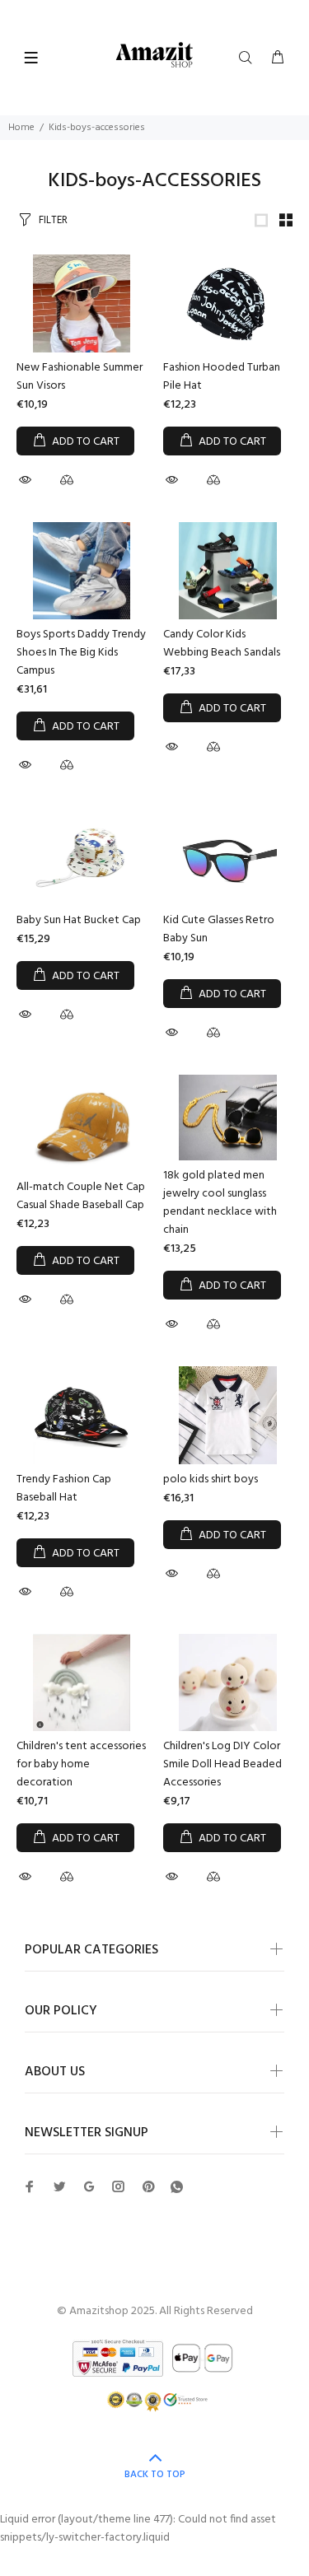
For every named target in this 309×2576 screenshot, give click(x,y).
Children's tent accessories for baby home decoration (81, 1764)
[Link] (261, 220)
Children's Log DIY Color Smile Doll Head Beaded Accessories (222, 1764)
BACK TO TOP (155, 2475)
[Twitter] (30, 2186)
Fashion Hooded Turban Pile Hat (222, 377)
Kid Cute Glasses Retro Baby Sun (219, 929)
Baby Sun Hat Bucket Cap (79, 920)
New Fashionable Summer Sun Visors (80, 377)
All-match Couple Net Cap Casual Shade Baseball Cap (81, 1196)
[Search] (249, 58)
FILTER (53, 220)
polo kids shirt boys (211, 1479)
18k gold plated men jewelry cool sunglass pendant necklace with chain (220, 1203)
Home (21, 128)
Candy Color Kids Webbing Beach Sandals (222, 644)
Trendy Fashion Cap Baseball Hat (64, 1489)
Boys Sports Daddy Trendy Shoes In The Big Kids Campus (81, 653)
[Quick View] (27, 480)
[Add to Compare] (67, 483)
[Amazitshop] (154, 56)
